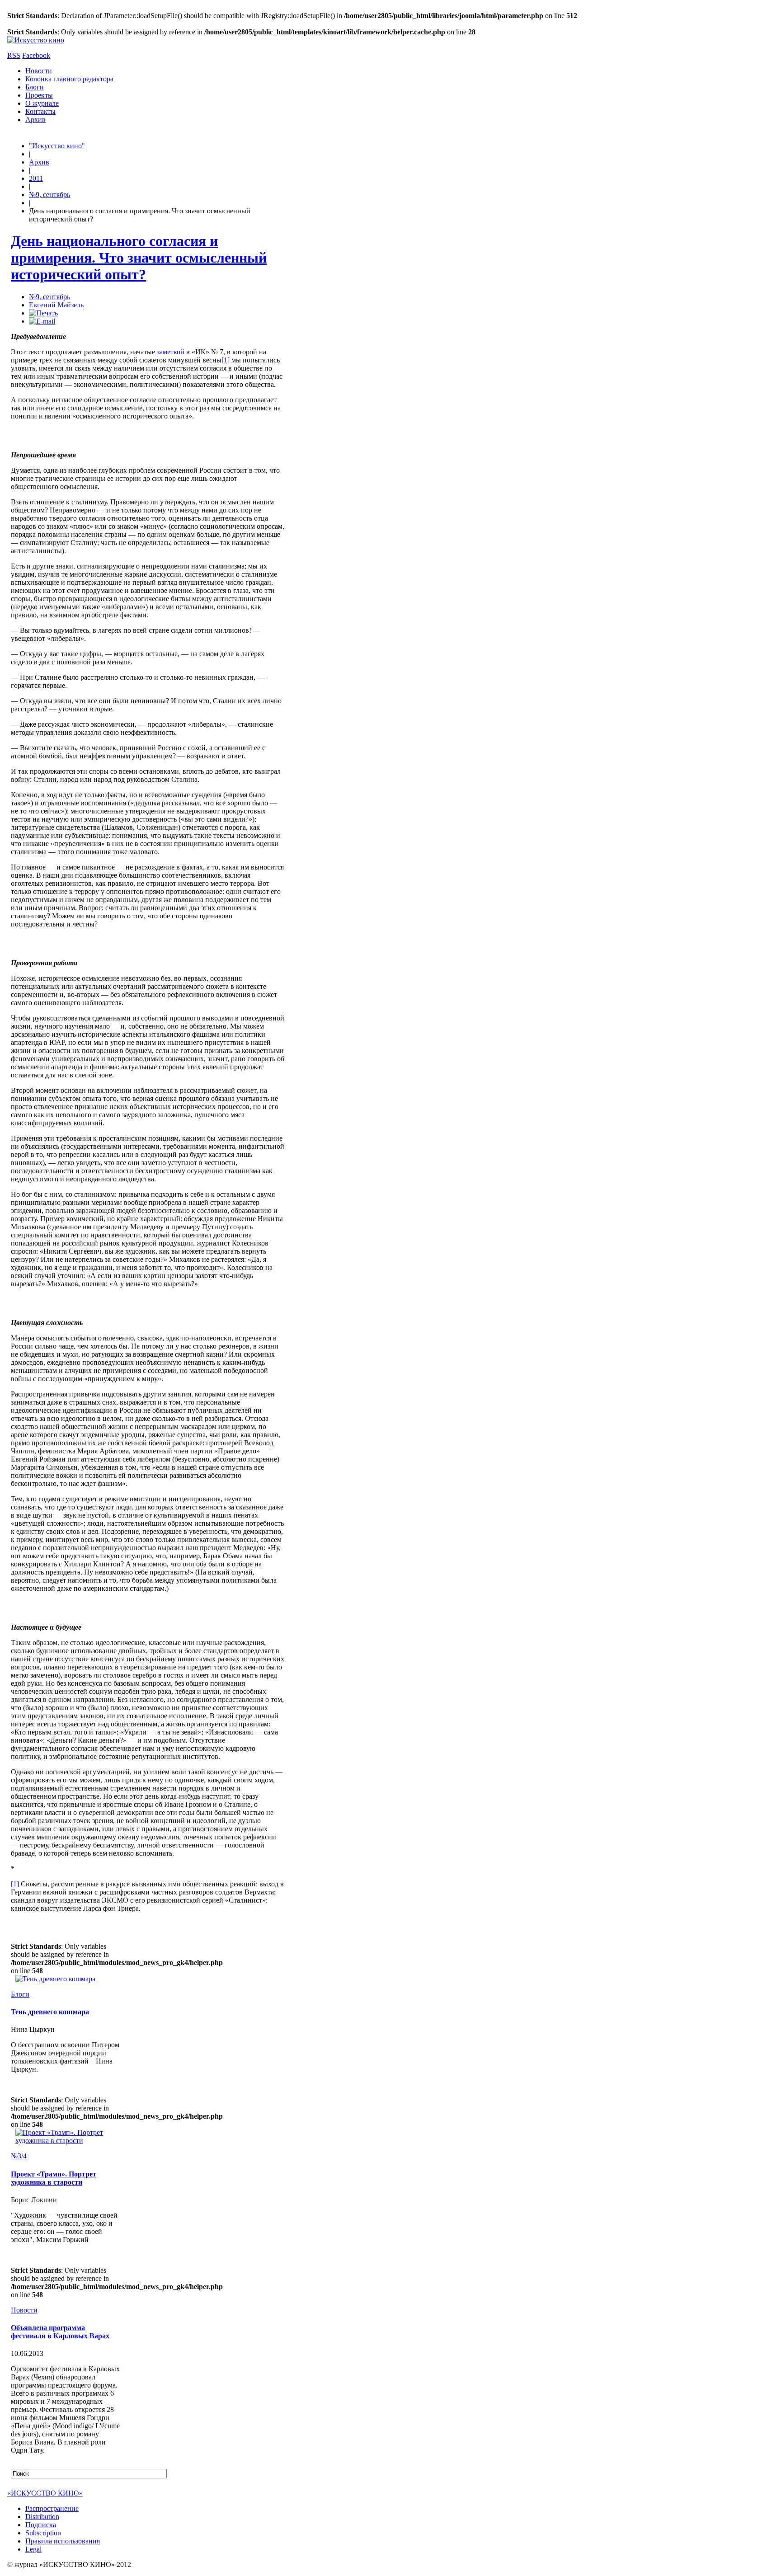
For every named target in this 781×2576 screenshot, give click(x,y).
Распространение (52, 2508)
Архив (35, 120)
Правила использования (63, 2541)
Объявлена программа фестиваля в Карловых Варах (60, 2332)
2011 (36, 178)
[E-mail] (42, 321)
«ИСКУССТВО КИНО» (45, 2493)
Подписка (41, 2525)
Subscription (43, 2533)
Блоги (35, 87)
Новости (39, 71)
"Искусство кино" (57, 146)
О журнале (42, 103)
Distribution (42, 2517)
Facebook (36, 55)
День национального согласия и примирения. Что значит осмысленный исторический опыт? (139, 258)
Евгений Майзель (56, 305)
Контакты (40, 111)
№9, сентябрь (49, 195)
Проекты (39, 95)
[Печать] (43, 313)
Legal (33, 2549)
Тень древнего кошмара (50, 2012)
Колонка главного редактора (69, 79)
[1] (226, 360)
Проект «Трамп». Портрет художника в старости (54, 2178)
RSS (14, 55)
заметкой (171, 352)
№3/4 (19, 2156)
